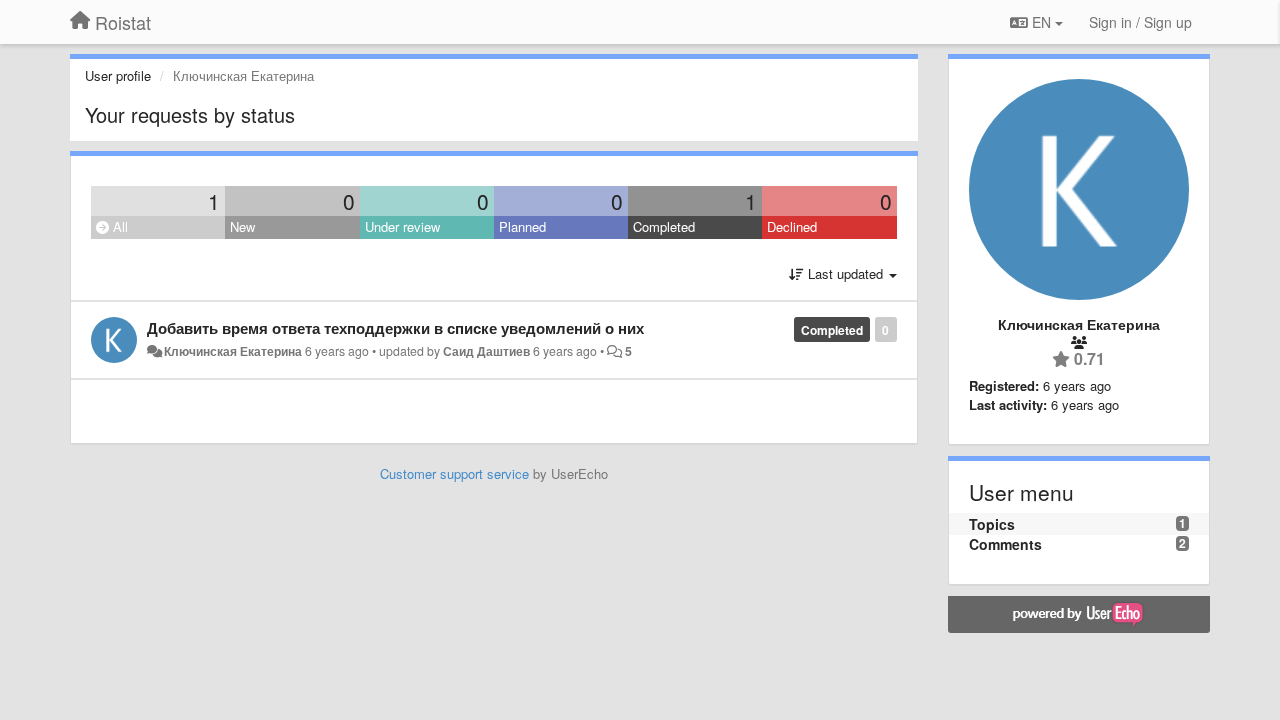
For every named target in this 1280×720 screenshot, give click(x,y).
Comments (1005, 544)
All (118, 226)
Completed (664, 226)
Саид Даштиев (486, 351)
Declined (792, 226)
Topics (992, 524)
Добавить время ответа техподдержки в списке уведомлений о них (395, 328)
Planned (522, 226)
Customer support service (454, 473)
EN (1041, 22)
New (242, 226)
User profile (118, 75)
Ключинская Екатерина (233, 351)
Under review (402, 226)
